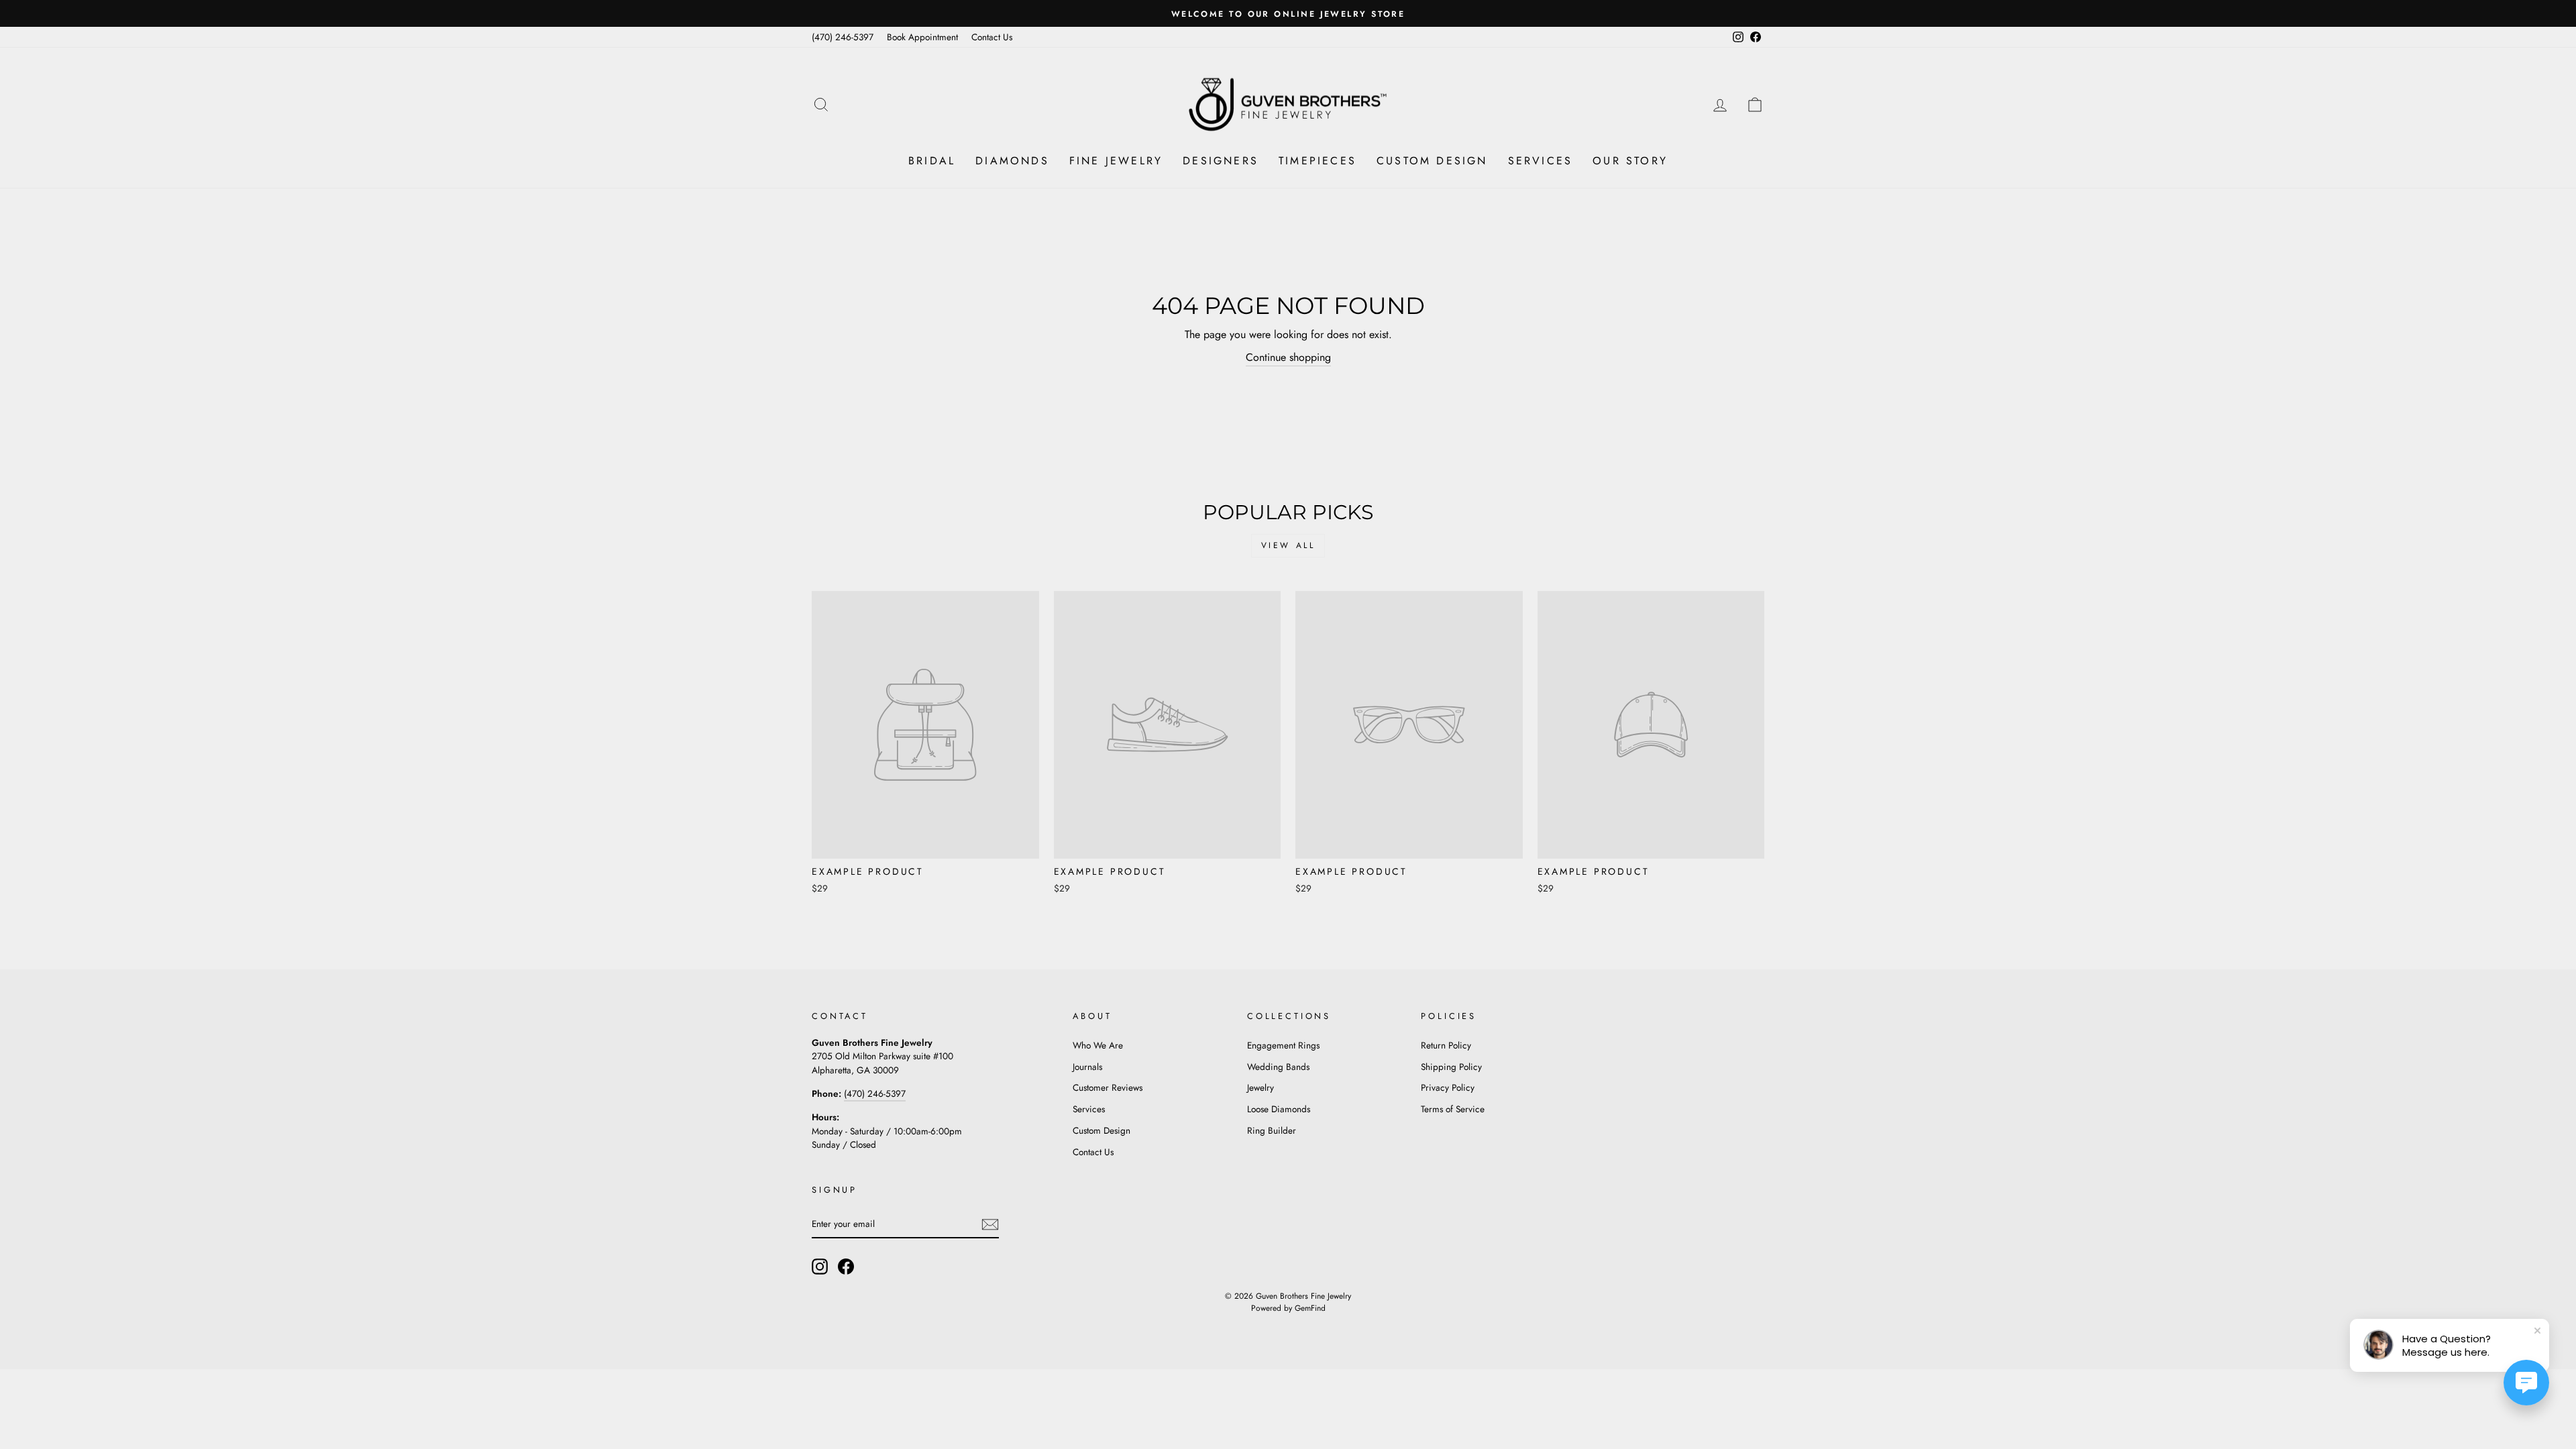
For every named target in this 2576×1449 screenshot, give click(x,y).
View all (1288, 545)
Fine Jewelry (1116, 161)
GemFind (1310, 1308)
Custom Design (1432, 161)
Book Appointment (922, 37)
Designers (1221, 161)
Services (1541, 161)
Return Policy (1446, 1045)
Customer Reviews (1108, 1087)
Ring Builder (1272, 1130)
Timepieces (1318, 161)
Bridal (932, 161)
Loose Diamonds (1279, 1109)
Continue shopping (1288, 357)
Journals (1087, 1067)
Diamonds (1012, 161)
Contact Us (992, 37)
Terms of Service (1453, 1109)
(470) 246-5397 (843, 37)
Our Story (1630, 161)
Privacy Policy (1448, 1087)
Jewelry (1260, 1087)
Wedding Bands (1278, 1067)
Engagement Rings (1283, 1045)
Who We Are (1098, 1045)
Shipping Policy (1451, 1067)
